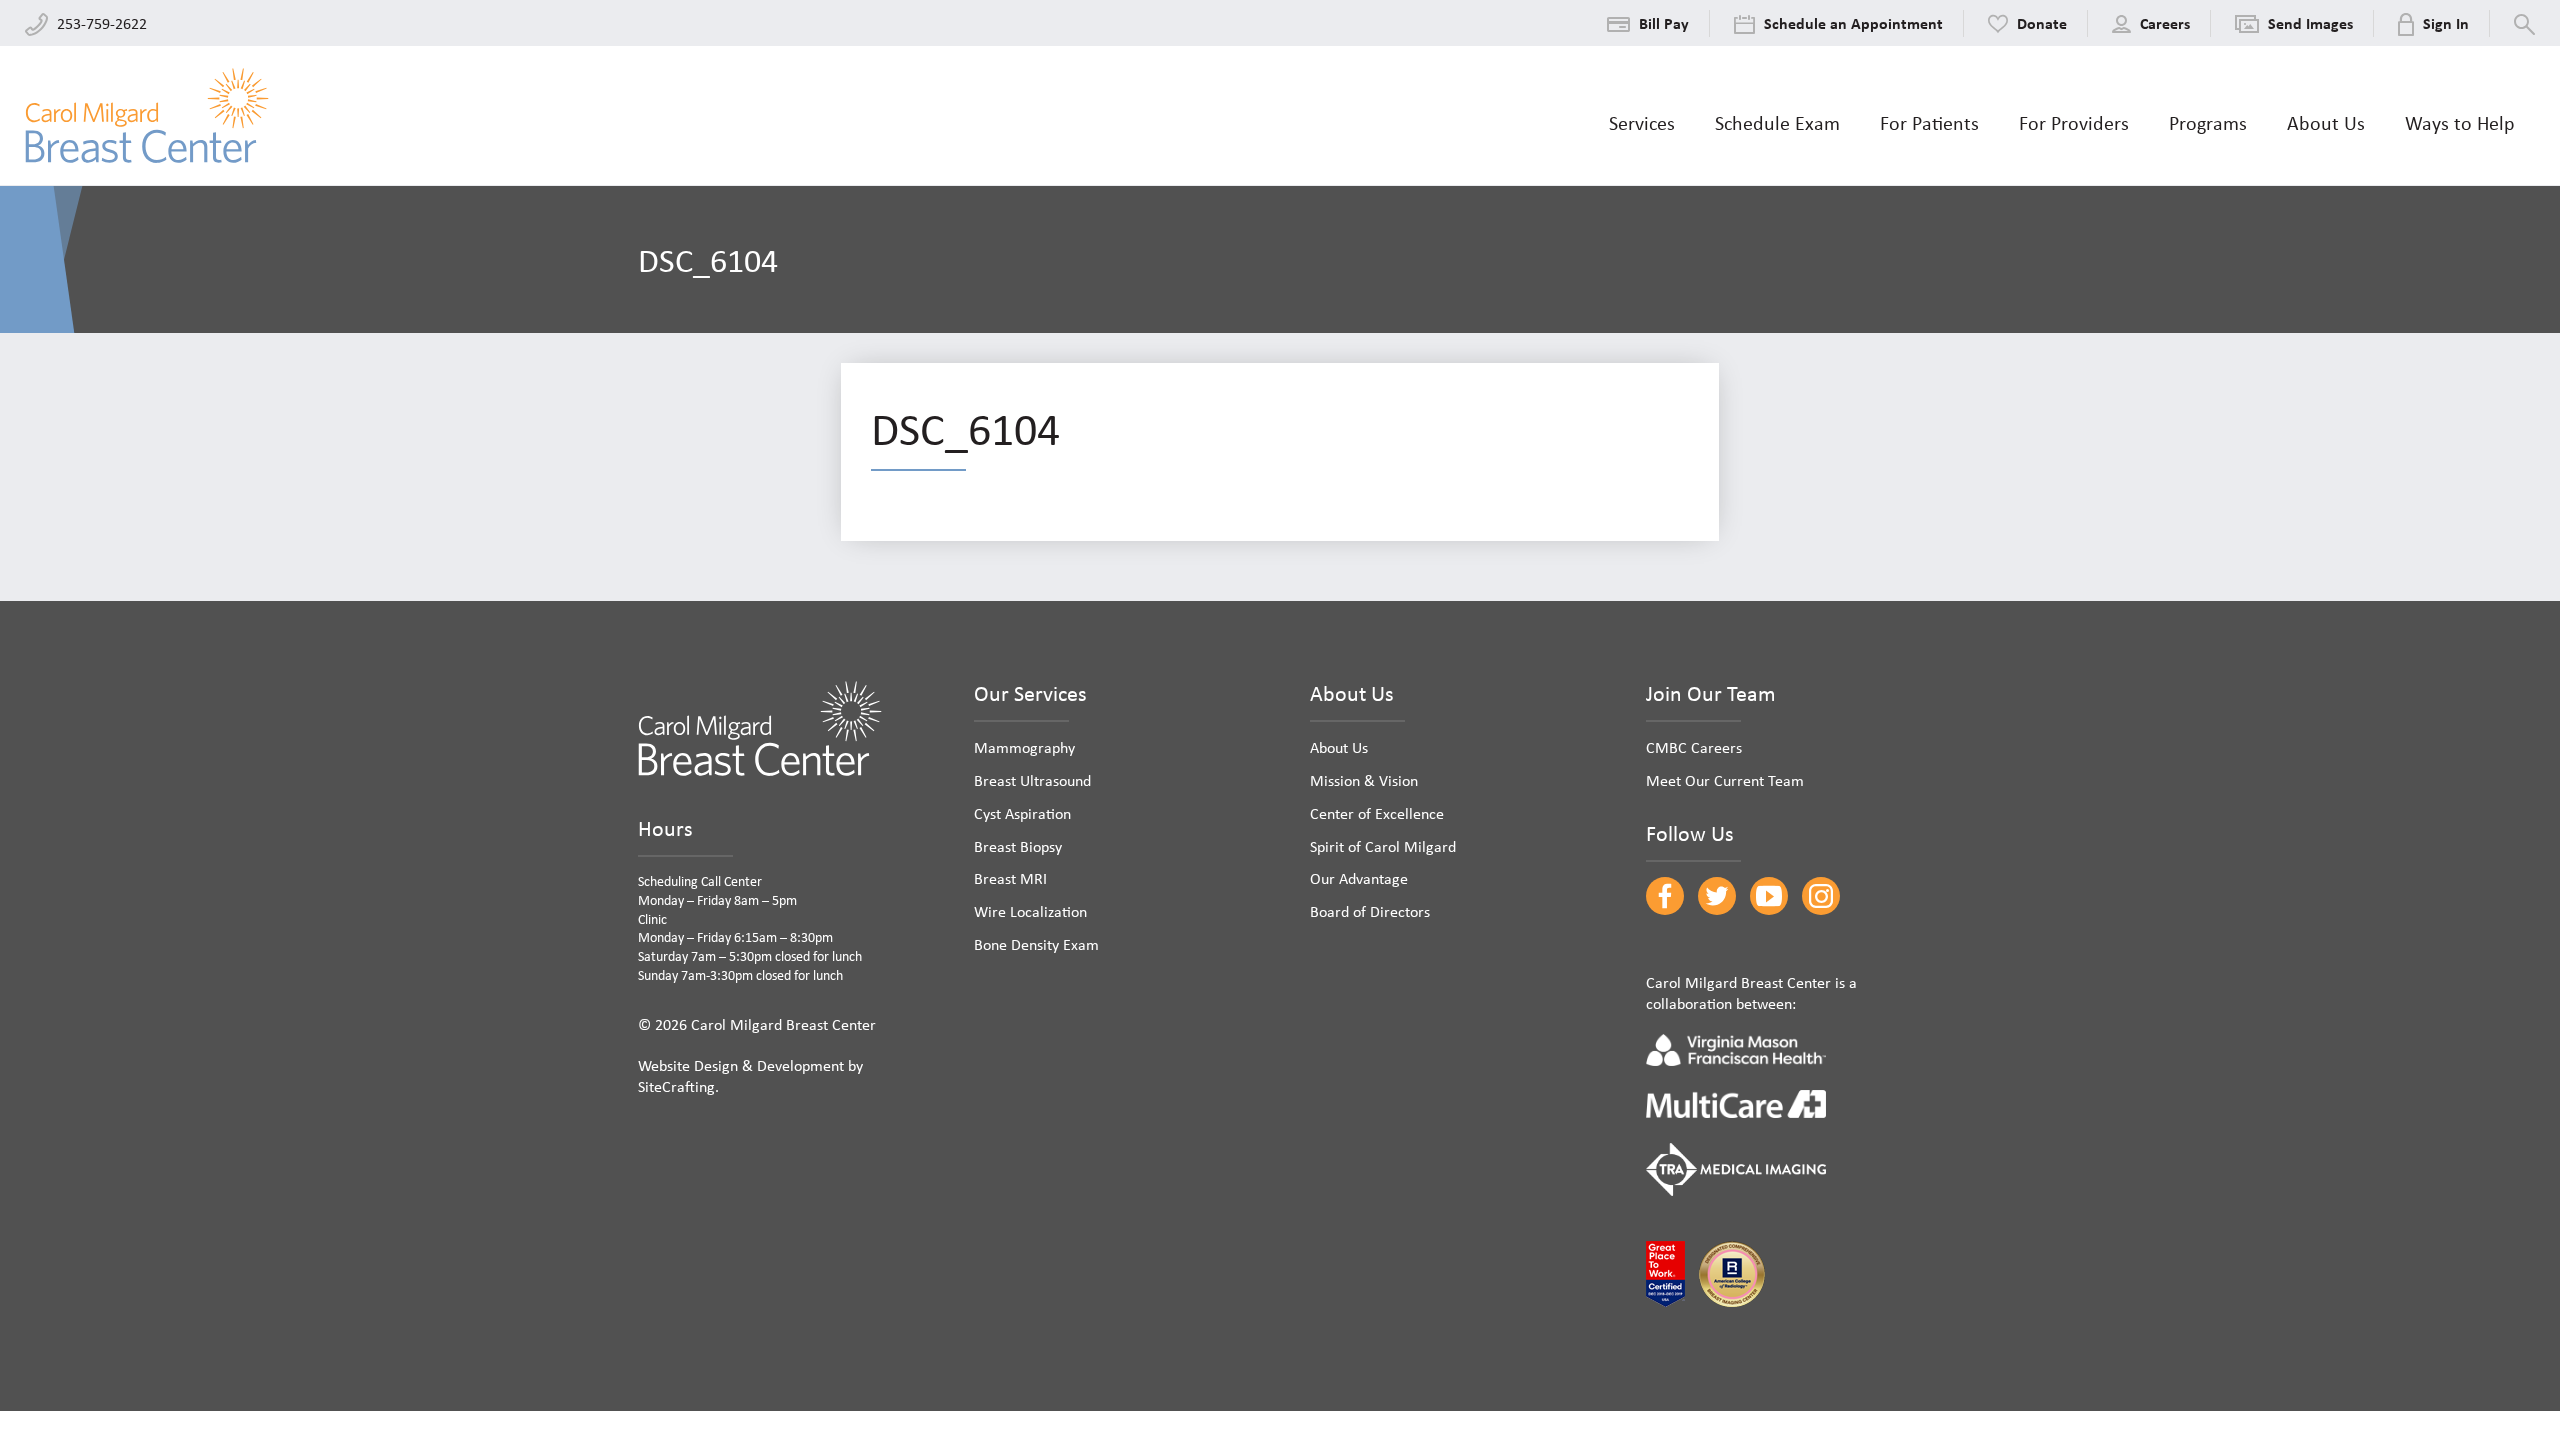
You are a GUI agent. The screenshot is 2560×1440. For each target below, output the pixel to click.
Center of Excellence (1377, 813)
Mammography (1024, 747)
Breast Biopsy (1018, 846)
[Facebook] (1665, 896)
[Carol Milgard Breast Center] (147, 115)
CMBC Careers (1694, 747)
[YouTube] (1769, 896)
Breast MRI (1010, 878)
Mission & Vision (1364, 780)
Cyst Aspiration (1022, 813)
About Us (1339, 747)
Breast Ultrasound (1032, 780)
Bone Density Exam (1036, 944)
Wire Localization (1030, 911)
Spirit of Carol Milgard (1383, 846)
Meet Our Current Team (1725, 780)
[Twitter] (1717, 896)
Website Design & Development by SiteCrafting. (750, 1075)
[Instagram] (1821, 896)
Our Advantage (1359, 878)
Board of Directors (1370, 911)
